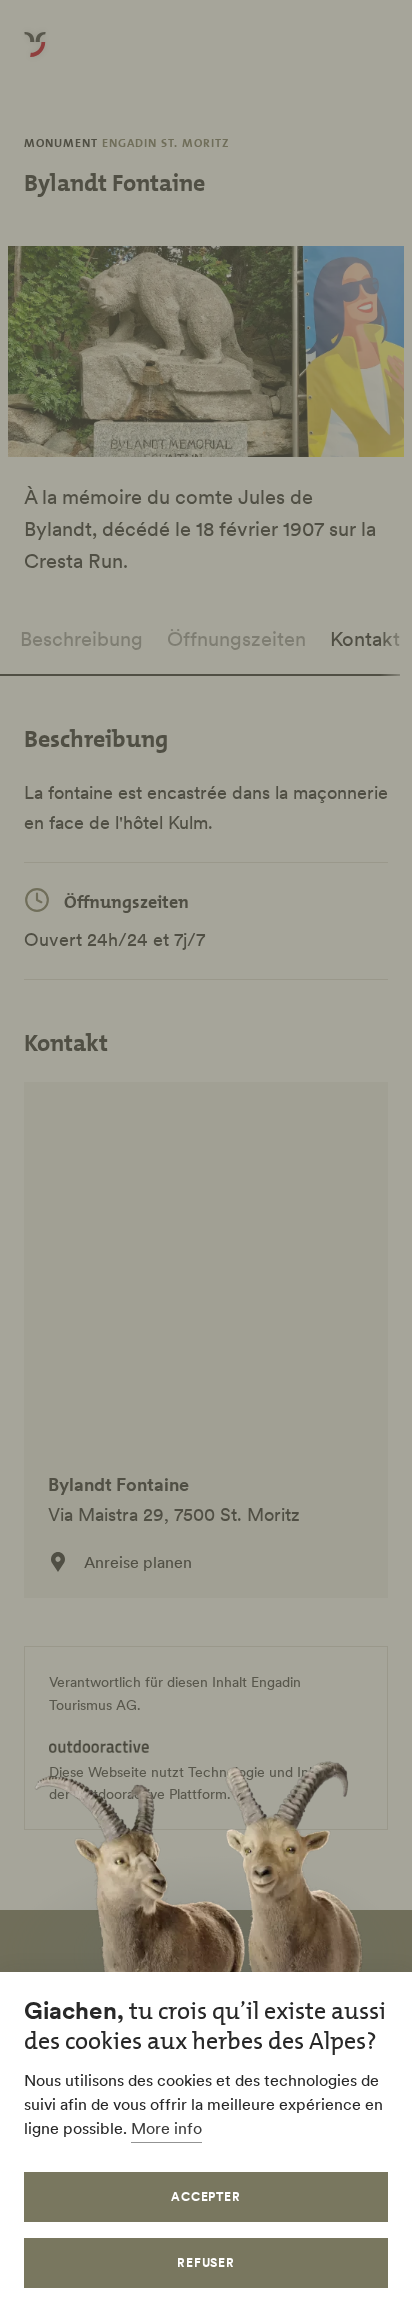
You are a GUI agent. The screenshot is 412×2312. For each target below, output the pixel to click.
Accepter (206, 2196)
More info (166, 2128)
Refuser (206, 2262)
